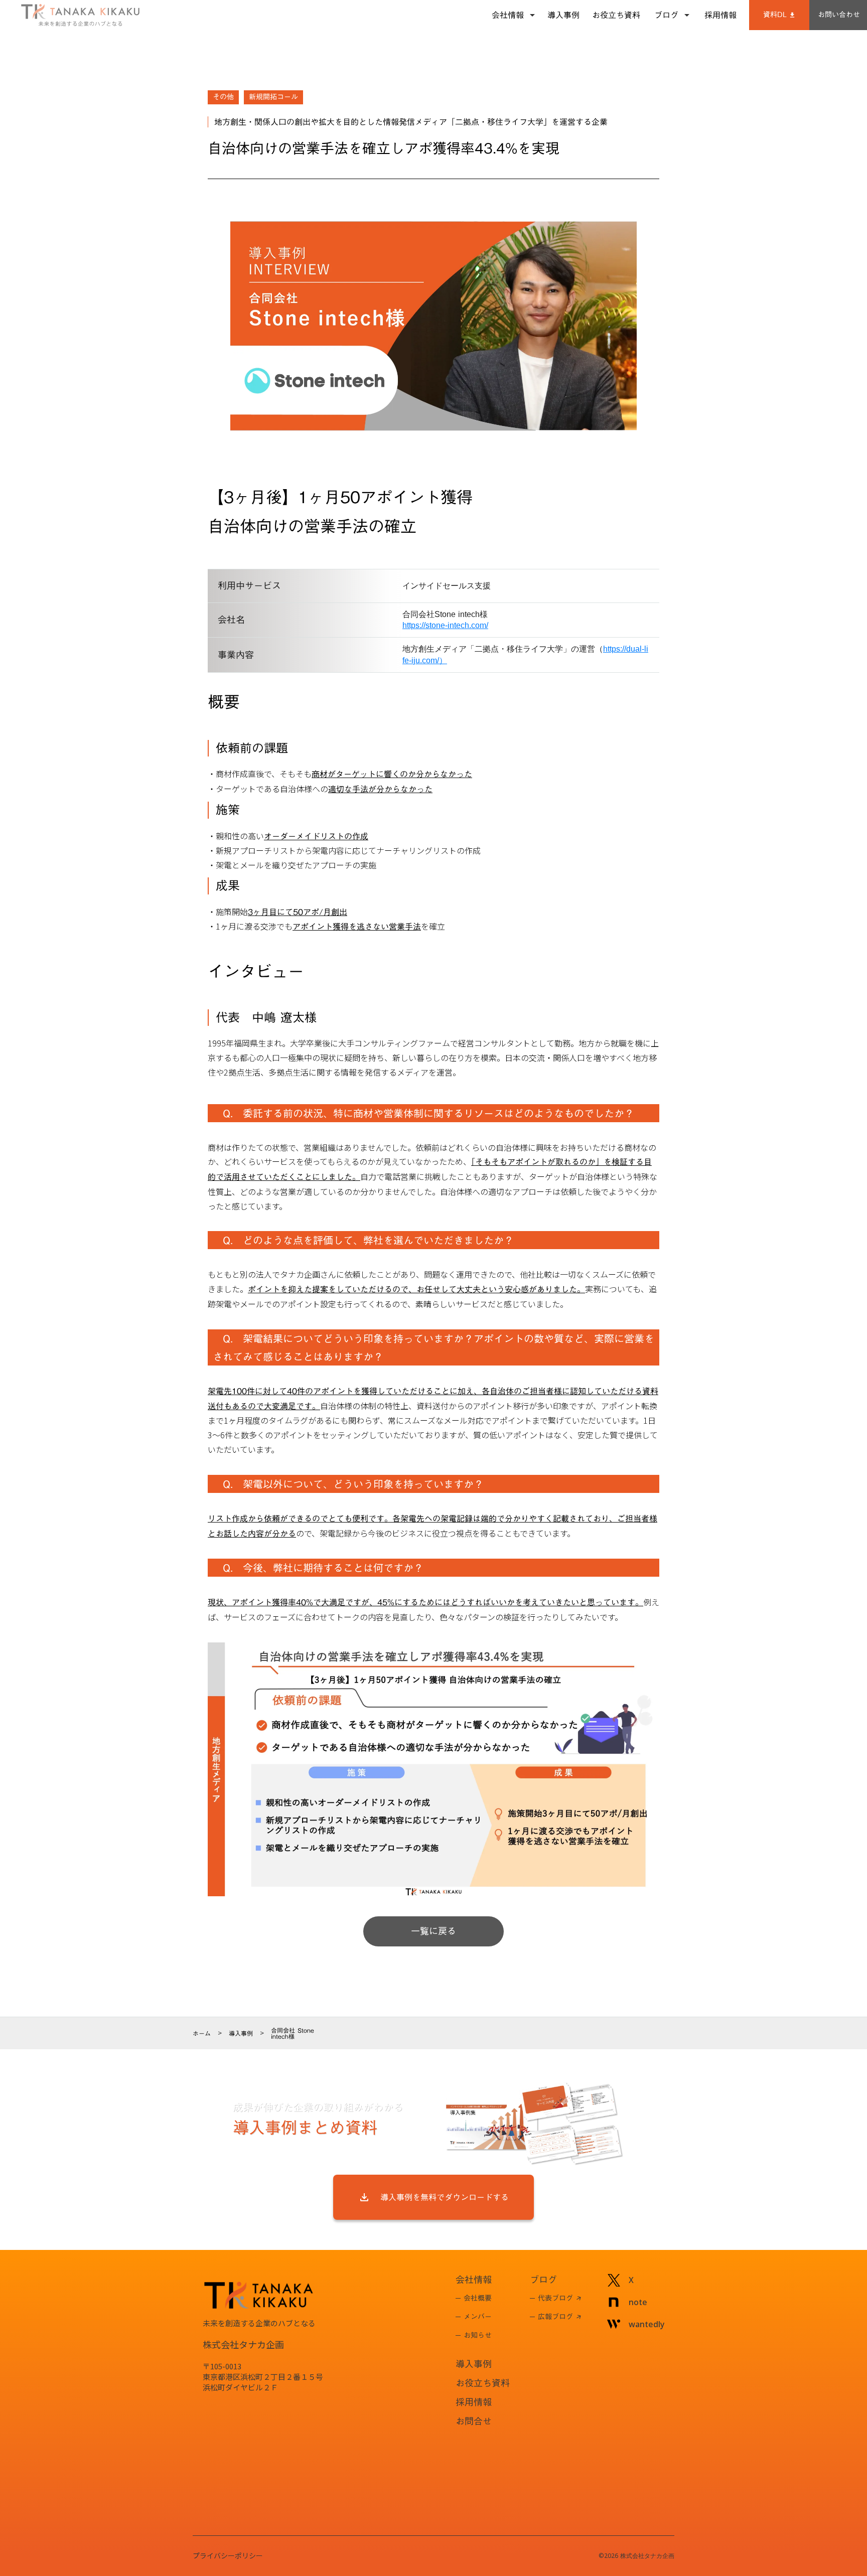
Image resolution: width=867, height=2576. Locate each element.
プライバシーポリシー (228, 2556)
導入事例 (241, 2033)
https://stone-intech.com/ (445, 625)
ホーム (202, 2033)
